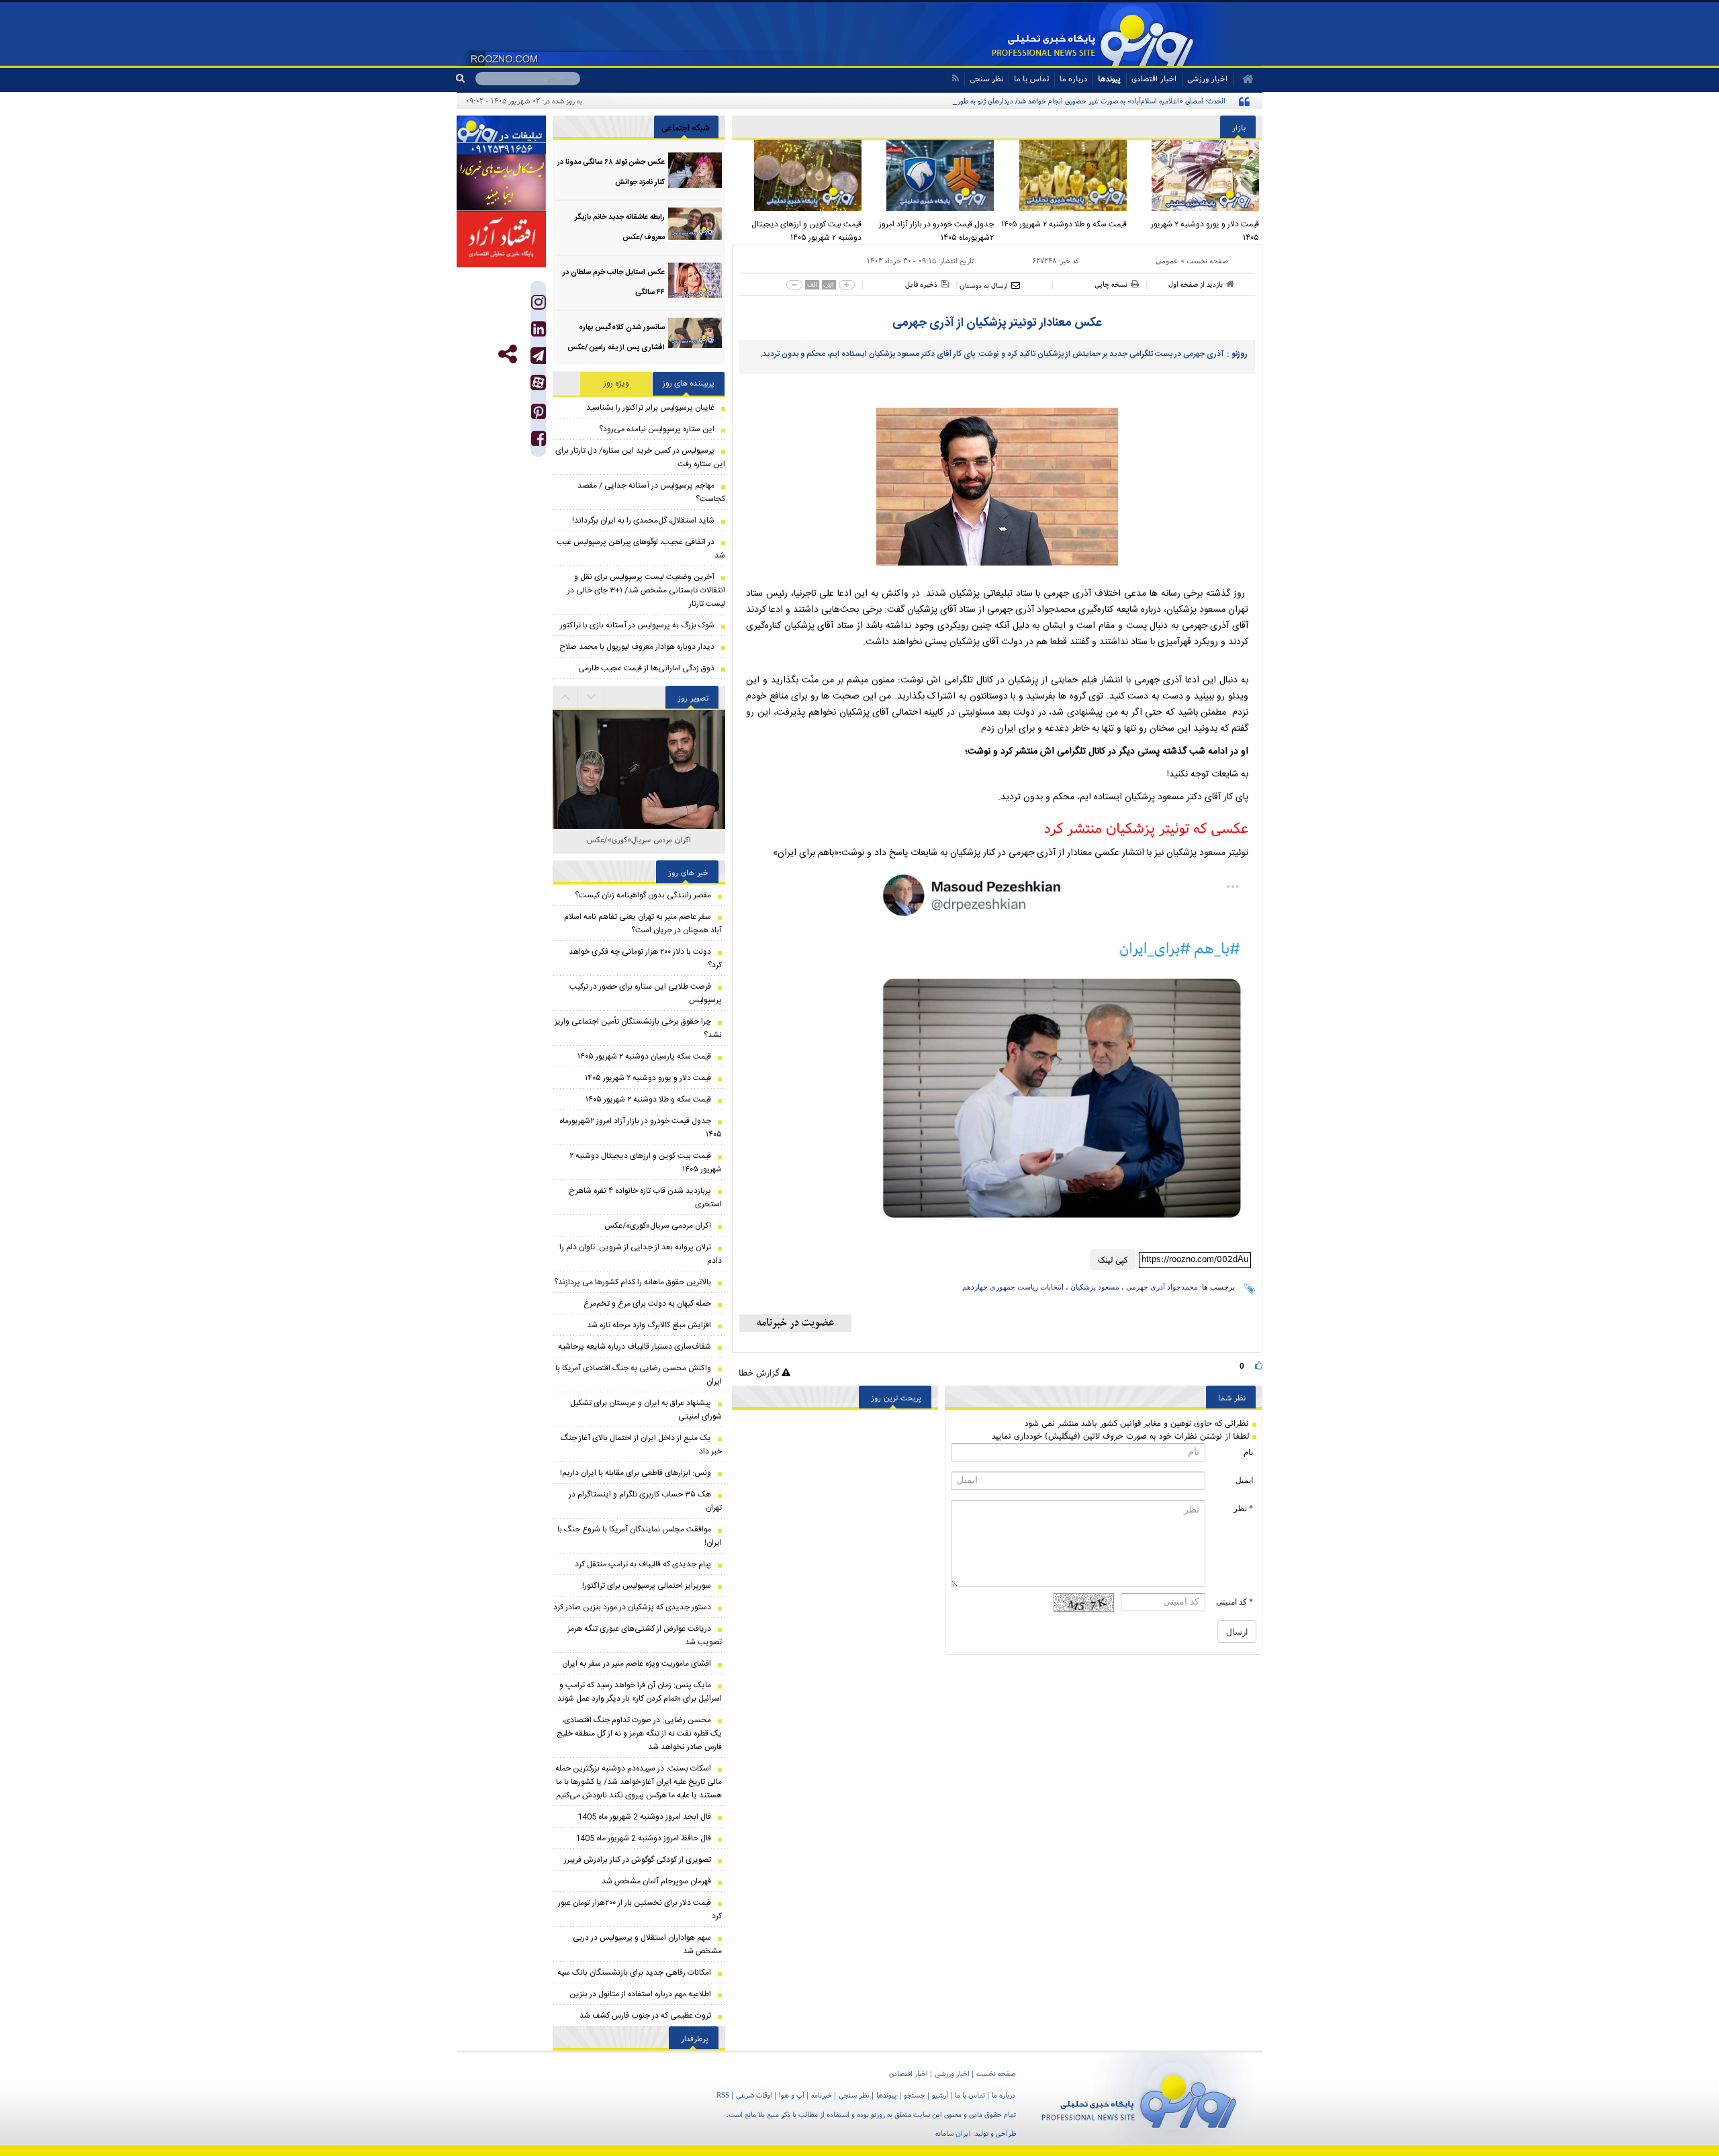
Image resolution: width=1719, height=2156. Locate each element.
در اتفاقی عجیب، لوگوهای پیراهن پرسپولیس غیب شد (641, 549)
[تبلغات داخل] (501, 135)
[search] (466, 79)
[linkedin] (539, 332)
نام (1248, 1452)
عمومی (1167, 261)
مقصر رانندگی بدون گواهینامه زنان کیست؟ (643, 895)
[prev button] (592, 697)
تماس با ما (1031, 78)
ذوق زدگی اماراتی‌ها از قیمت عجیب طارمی (646, 668)
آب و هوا (792, 2095)
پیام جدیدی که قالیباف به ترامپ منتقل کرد (643, 1564)
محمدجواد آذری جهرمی (1162, 1287)
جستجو (915, 2095)
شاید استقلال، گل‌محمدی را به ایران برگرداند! (643, 521)
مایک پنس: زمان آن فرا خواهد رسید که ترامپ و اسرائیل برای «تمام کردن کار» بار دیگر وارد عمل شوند (640, 1692)
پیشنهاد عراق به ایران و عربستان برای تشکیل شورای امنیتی (646, 1410)
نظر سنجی (986, 78)
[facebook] (539, 442)
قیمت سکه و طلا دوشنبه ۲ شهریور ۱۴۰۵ (1064, 224)
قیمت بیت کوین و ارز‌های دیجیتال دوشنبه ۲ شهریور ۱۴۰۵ (806, 231)
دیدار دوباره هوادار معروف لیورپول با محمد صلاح (637, 647)
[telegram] (538, 356)
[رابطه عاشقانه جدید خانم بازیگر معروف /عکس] (695, 225)
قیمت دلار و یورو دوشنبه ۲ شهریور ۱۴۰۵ (1205, 231)
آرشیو (940, 2095)
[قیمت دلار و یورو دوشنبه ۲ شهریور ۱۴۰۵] (1197, 175)
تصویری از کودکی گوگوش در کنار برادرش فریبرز (638, 1860)
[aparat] (538, 383)
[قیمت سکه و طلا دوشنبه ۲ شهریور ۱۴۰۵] (1064, 175)
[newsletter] (795, 1323)
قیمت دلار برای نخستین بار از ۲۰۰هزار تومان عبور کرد (640, 1910)
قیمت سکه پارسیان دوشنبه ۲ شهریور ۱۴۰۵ (644, 1057)
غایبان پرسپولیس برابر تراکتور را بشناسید (650, 408)
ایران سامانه (953, 2133)
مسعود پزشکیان (1095, 1287)
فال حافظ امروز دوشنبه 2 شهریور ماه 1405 (643, 1838)
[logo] (1139, 2099)
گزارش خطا (760, 1373)
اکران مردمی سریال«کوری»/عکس (639, 839)
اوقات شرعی (754, 2095)
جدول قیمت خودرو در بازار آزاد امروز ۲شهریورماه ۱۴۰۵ (936, 231)
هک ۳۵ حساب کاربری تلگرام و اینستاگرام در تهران (645, 1501)
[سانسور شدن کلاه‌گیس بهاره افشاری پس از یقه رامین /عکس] (695, 335)
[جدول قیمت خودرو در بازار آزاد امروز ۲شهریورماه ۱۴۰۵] (931, 175)
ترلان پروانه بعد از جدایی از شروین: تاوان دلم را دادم (641, 1254)
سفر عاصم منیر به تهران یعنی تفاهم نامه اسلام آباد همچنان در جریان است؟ (643, 924)
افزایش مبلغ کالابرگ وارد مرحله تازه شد (649, 1325)
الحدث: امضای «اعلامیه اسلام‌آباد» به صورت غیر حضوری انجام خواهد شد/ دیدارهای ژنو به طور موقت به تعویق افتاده (1060, 101)
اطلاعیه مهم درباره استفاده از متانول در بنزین (640, 1994)
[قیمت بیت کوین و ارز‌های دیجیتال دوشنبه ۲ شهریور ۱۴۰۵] (798, 175)
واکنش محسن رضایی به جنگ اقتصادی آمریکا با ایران (639, 1375)
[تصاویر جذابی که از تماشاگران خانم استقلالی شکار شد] (639, 803)
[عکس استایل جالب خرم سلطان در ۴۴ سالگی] (695, 280)
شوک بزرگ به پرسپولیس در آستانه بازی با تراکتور (637, 625)
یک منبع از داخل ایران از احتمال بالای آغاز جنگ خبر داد (641, 1445)
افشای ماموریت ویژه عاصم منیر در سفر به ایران (637, 1664)
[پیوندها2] (501, 183)
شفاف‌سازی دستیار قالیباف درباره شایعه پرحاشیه (635, 1347)
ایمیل (1244, 1480)
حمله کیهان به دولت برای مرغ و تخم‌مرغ (647, 1304)
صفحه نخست (1207, 261)
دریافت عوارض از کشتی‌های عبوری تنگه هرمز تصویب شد (645, 1635)
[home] (1243, 79)
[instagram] (539, 305)
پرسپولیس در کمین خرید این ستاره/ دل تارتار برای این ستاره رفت (640, 457)
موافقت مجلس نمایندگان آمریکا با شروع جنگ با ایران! (640, 1536)
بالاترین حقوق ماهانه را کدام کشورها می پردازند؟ (633, 1282)
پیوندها (1109, 78)
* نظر (1243, 1509)
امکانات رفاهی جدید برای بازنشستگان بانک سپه (634, 1973)
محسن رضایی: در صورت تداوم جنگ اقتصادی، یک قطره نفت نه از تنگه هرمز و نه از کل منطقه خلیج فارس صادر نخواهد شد (639, 1734)
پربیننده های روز (689, 384)
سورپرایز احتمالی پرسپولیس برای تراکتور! (647, 1586)
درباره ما (1073, 78)
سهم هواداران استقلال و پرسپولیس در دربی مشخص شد (647, 1944)
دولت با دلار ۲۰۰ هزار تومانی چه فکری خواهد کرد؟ (645, 958)
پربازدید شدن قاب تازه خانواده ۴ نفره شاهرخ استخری (645, 1198)
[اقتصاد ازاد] (501, 239)
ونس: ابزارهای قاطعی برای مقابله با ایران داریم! (636, 1473)
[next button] (565, 697)
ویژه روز (616, 384)
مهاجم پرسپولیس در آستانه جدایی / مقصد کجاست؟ (651, 492)
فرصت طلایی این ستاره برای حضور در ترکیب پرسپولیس (646, 993)
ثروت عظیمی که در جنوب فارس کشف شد (645, 2016)
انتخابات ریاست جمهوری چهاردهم (1013, 1287)
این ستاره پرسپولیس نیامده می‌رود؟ (657, 429)
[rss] (955, 78)
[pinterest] (539, 415)
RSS (723, 2095)
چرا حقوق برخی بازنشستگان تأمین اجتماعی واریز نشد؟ (638, 1028)
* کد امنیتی (1235, 1602)
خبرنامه (822, 2095)
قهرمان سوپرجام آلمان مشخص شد (656, 1881)
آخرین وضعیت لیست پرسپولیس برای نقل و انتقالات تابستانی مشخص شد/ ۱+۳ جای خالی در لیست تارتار (646, 590)
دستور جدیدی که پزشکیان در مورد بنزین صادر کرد (632, 1607)
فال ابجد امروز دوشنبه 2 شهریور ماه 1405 (644, 1817)
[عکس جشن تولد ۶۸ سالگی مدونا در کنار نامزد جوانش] (695, 170)
